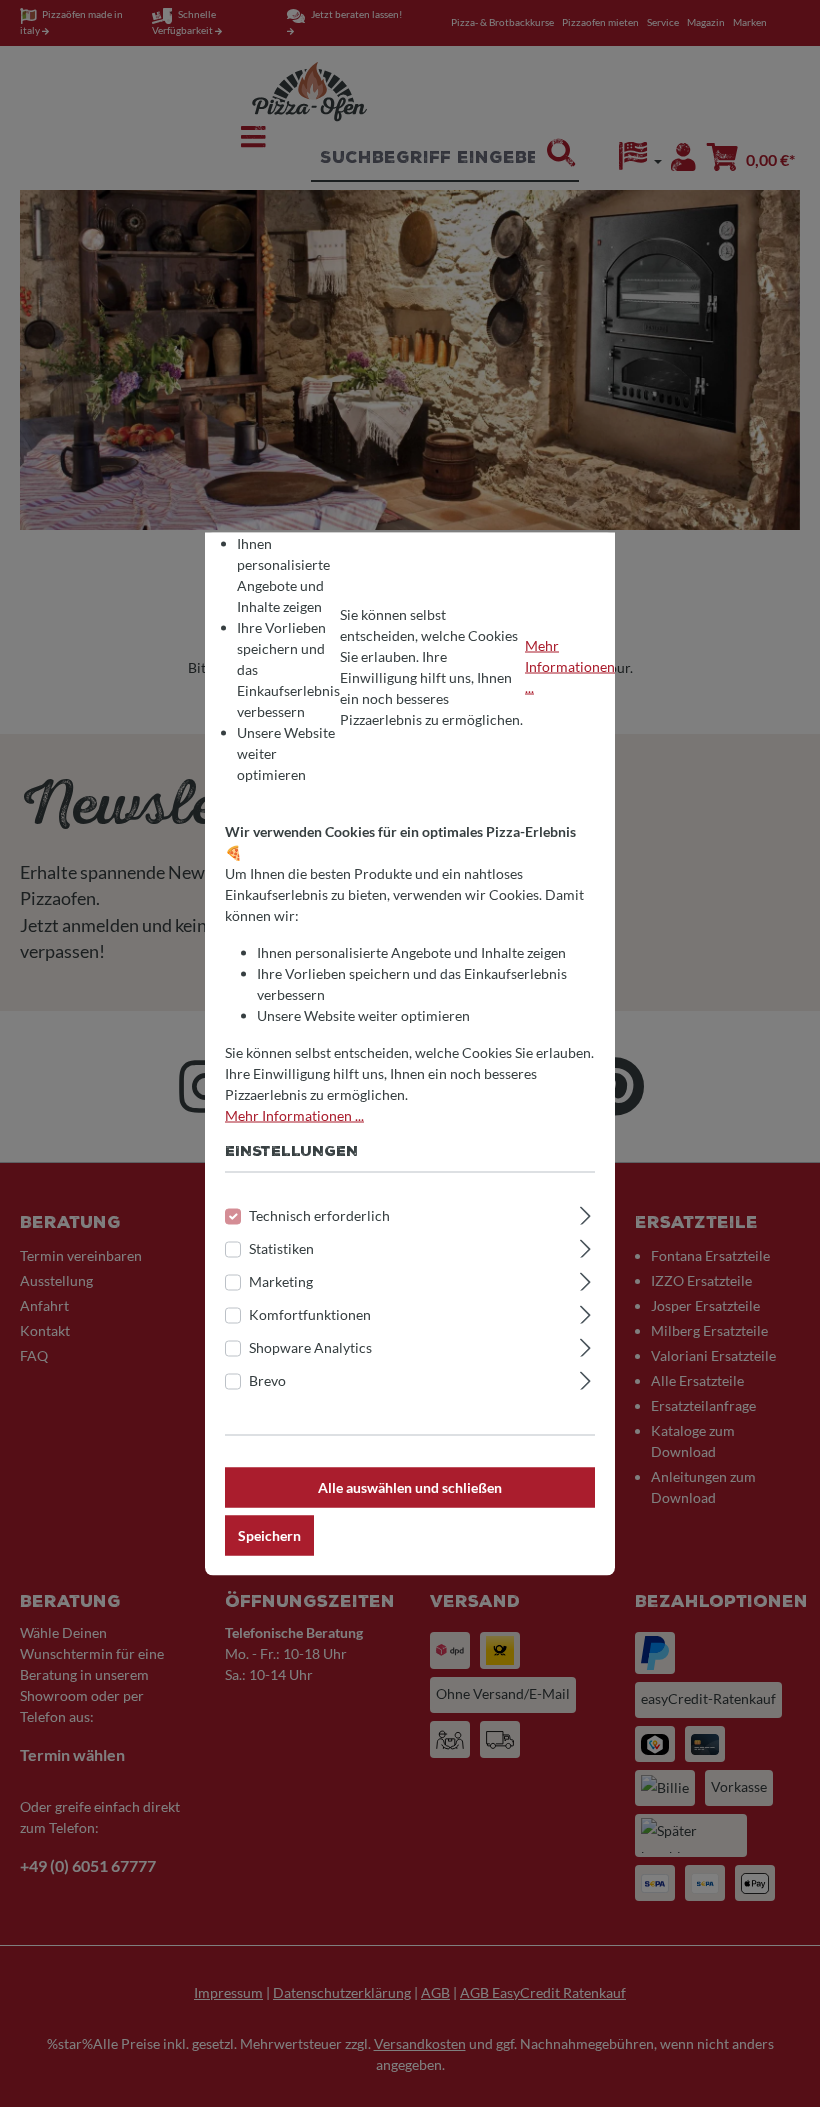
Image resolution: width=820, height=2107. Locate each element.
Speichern (269, 1534)
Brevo (267, 1379)
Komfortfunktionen (310, 1313)
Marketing (281, 1280)
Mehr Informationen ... (570, 666)
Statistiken (281, 1247)
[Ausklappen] (585, 1212)
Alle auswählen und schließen (410, 1486)
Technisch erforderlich (319, 1214)
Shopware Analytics (310, 1346)
